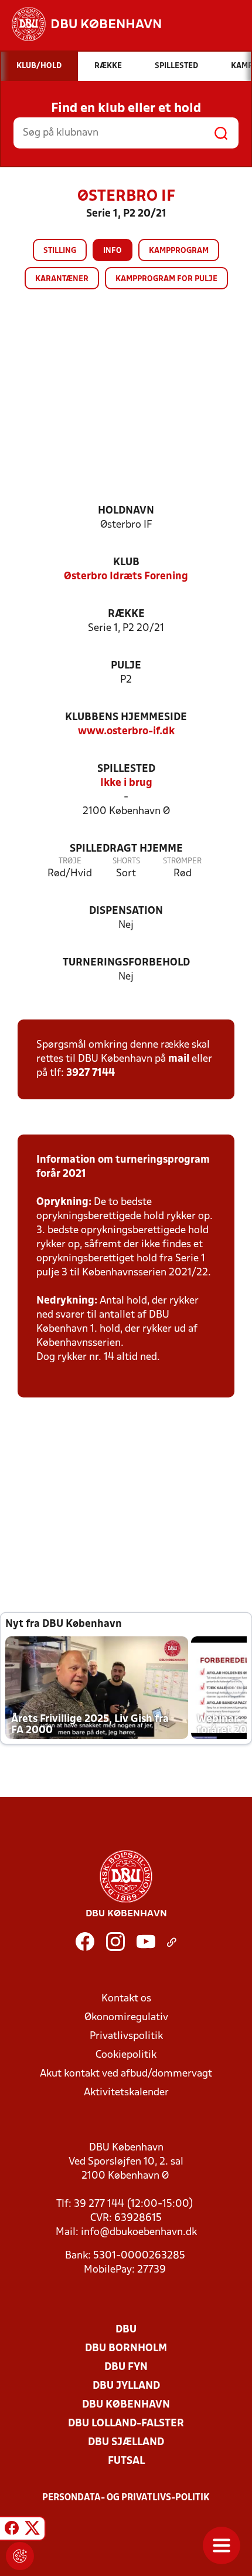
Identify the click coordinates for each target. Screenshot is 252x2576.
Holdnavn (126, 511)
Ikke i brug (126, 783)
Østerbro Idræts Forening (126, 577)
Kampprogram (179, 251)
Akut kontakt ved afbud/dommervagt (126, 2074)
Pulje (126, 666)
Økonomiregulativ (126, 2018)
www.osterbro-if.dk (126, 732)
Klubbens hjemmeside (126, 718)
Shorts (126, 861)
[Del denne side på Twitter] (32, 2530)
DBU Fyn (126, 2367)
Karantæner (62, 279)
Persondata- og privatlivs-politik (126, 2498)
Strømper (182, 861)
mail (179, 1059)
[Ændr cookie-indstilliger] (20, 2556)
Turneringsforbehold (126, 963)
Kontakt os (126, 1999)
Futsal (126, 2461)
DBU (126, 2330)
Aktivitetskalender (126, 2093)
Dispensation (126, 911)
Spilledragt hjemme (126, 849)
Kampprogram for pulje (166, 279)
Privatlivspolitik (126, 2036)
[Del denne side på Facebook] (12, 2530)
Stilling (60, 251)
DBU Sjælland (126, 2442)
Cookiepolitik (126, 2055)
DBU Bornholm (126, 2349)
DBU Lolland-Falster (126, 2424)
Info (113, 251)
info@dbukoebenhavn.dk (139, 2232)
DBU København (126, 2405)
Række (126, 614)
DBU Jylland (126, 2386)
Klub (126, 563)
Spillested (126, 769)
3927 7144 (91, 1073)
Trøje (70, 861)
